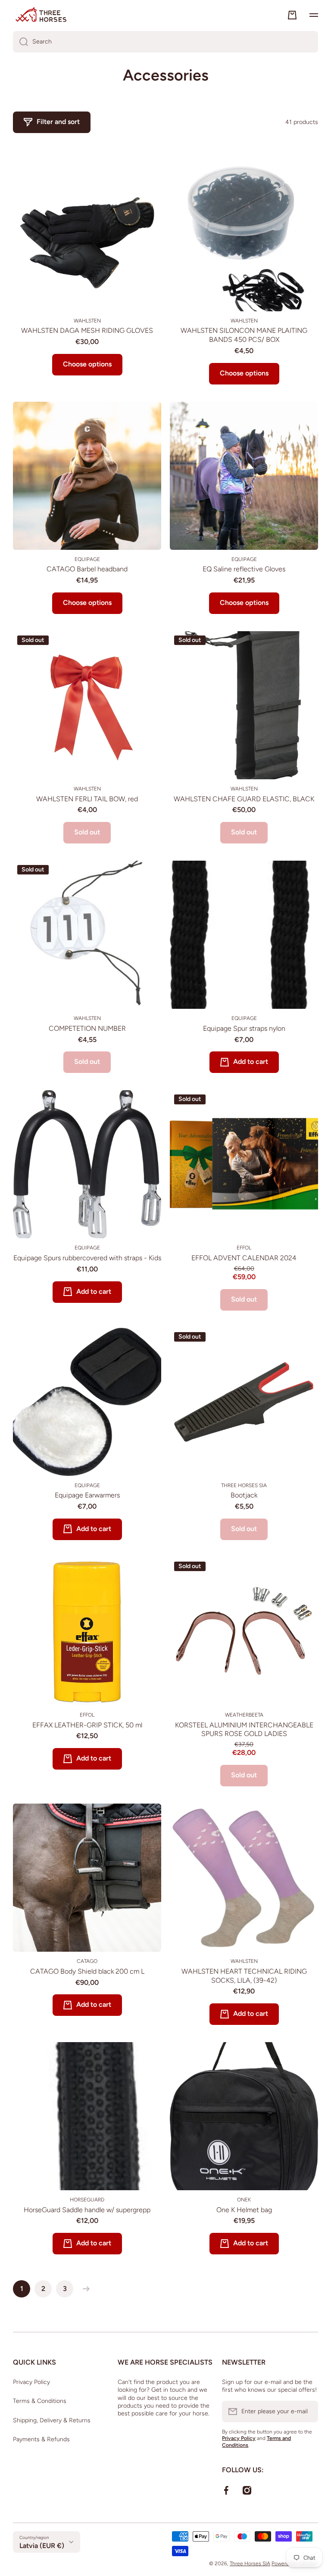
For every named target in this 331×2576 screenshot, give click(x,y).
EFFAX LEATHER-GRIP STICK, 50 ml (87, 1725)
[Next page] (84, 2289)
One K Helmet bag (244, 2210)
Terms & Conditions (40, 2401)
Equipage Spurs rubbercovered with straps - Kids (87, 1258)
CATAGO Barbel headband (87, 569)
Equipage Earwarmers (87, 1495)
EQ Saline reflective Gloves (244, 569)
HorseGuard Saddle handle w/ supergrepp (87, 2210)
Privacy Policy (31, 2382)
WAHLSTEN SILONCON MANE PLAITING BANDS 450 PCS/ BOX (244, 335)
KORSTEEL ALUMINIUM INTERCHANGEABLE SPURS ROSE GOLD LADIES (244, 1730)
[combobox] (165, 42)
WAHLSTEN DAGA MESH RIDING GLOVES (87, 330)
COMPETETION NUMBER (87, 1028)
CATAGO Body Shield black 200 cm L (87, 1971)
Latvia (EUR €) (42, 2546)
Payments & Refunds (41, 2439)
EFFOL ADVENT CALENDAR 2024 (244, 1258)
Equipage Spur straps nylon (244, 1028)
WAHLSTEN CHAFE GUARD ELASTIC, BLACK (244, 799)
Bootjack (244, 1495)
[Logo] (41, 15)
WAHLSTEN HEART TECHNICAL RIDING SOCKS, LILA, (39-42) (244, 1976)
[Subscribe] (307, 2412)
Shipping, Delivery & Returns (52, 2420)
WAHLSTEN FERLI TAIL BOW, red (87, 799)
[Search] (20, 42)
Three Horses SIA (250, 2564)
